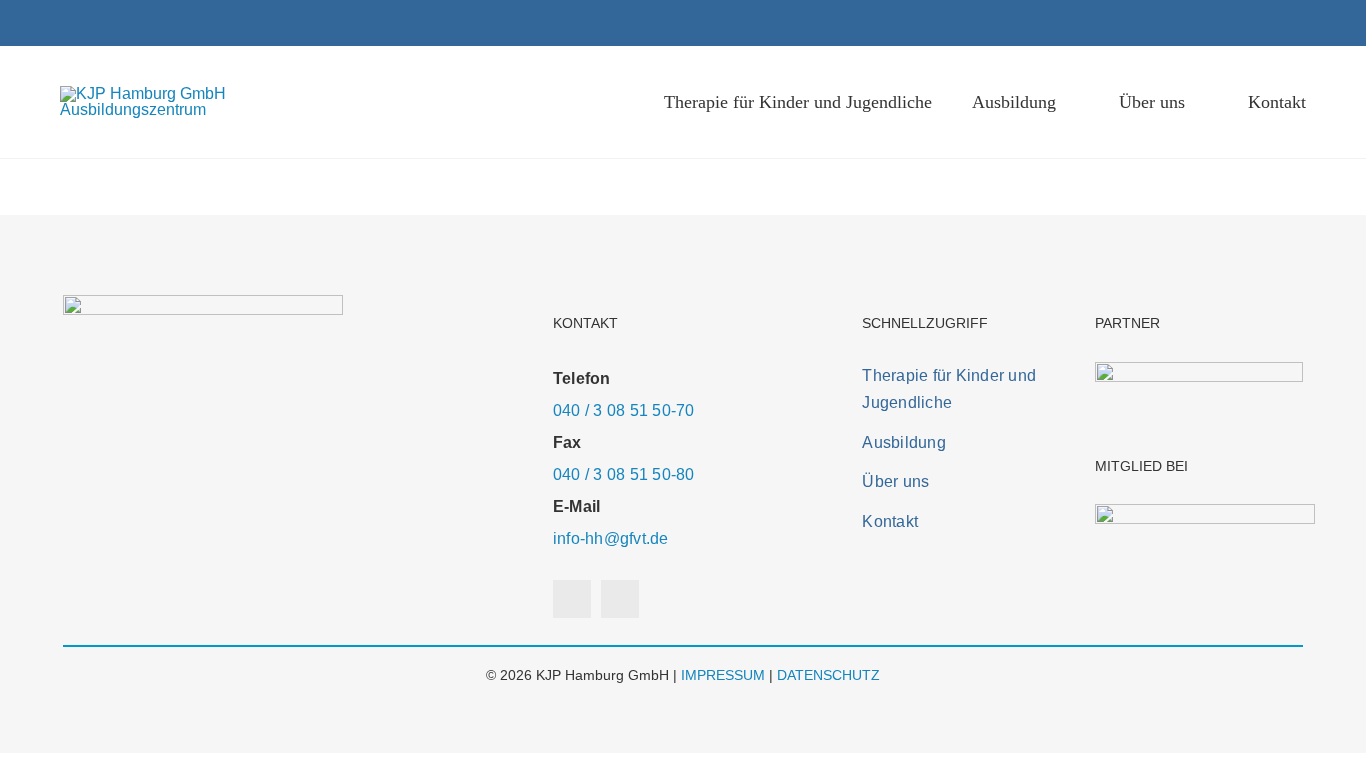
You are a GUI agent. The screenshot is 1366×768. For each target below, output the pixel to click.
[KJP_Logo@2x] (197, 93)
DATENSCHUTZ (828, 675)
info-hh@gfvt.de (611, 538)
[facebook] (1268, 23)
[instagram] (1300, 23)
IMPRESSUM (723, 675)
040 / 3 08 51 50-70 (624, 410)
